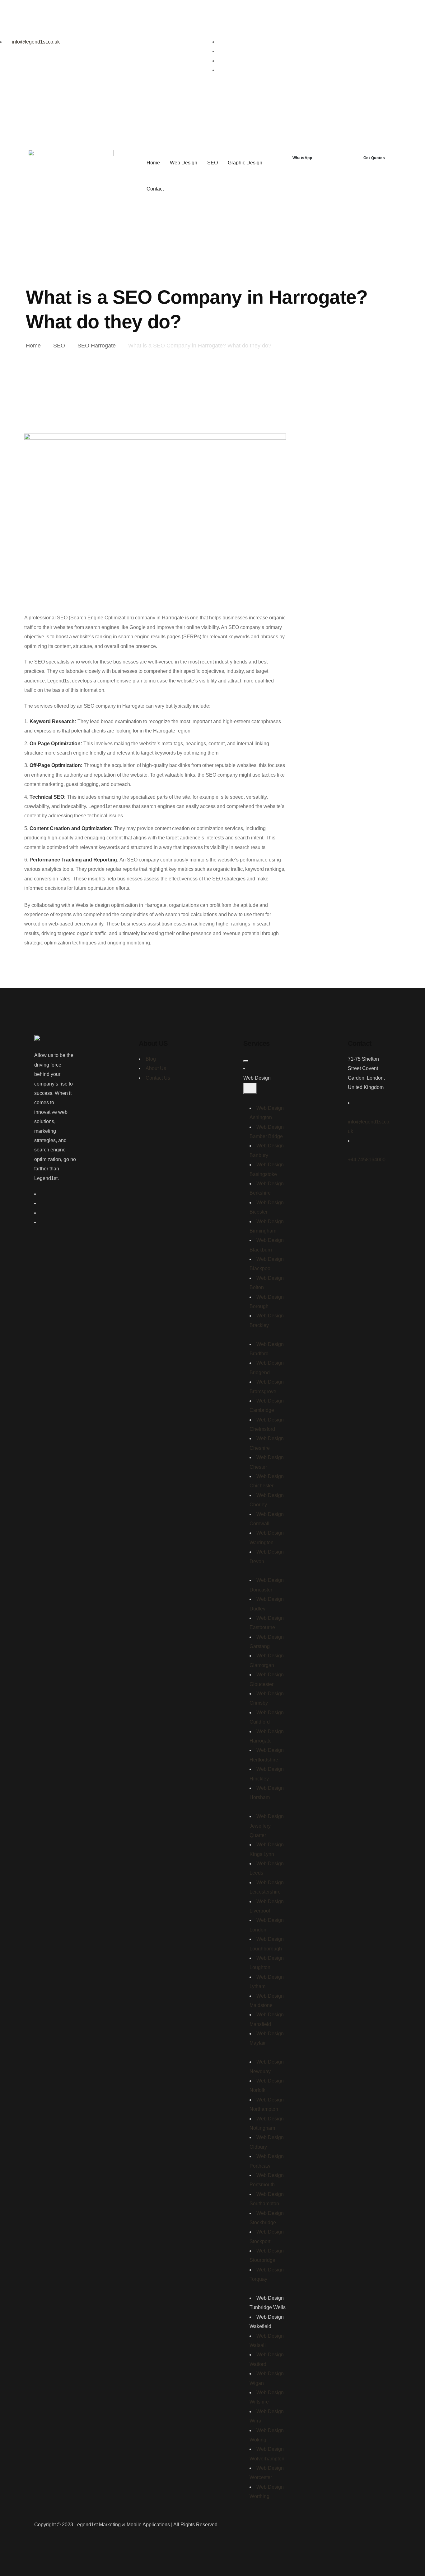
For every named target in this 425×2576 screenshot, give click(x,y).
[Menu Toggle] (246, 1061)
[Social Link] (221, 42)
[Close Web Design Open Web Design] (250, 1088)
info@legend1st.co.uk (35, 42)
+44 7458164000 (367, 1160)
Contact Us (158, 1078)
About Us (156, 1068)
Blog (151, 1059)
